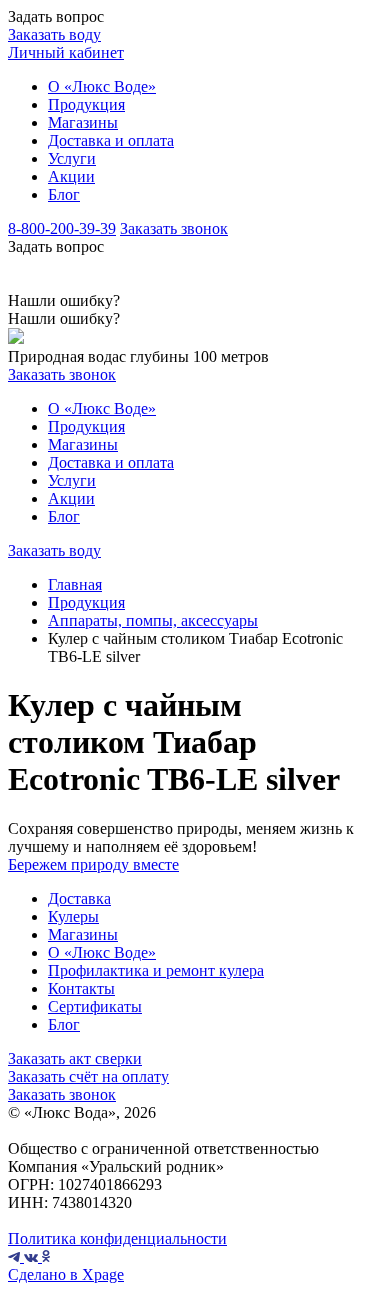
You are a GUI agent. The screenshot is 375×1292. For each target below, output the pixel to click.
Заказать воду (54, 34)
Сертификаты (95, 1006)
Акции (71, 176)
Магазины (83, 122)
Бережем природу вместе (93, 864)
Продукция (86, 104)
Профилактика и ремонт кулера (156, 970)
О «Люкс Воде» (102, 86)
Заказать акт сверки (75, 1058)
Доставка (79, 898)
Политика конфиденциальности (117, 1238)
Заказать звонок (174, 228)
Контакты (81, 988)
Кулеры (73, 916)
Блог (64, 194)
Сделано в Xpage (66, 1274)
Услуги (72, 158)
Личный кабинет (66, 52)
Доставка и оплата (111, 140)
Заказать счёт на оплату (88, 1076)
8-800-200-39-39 (62, 228)
